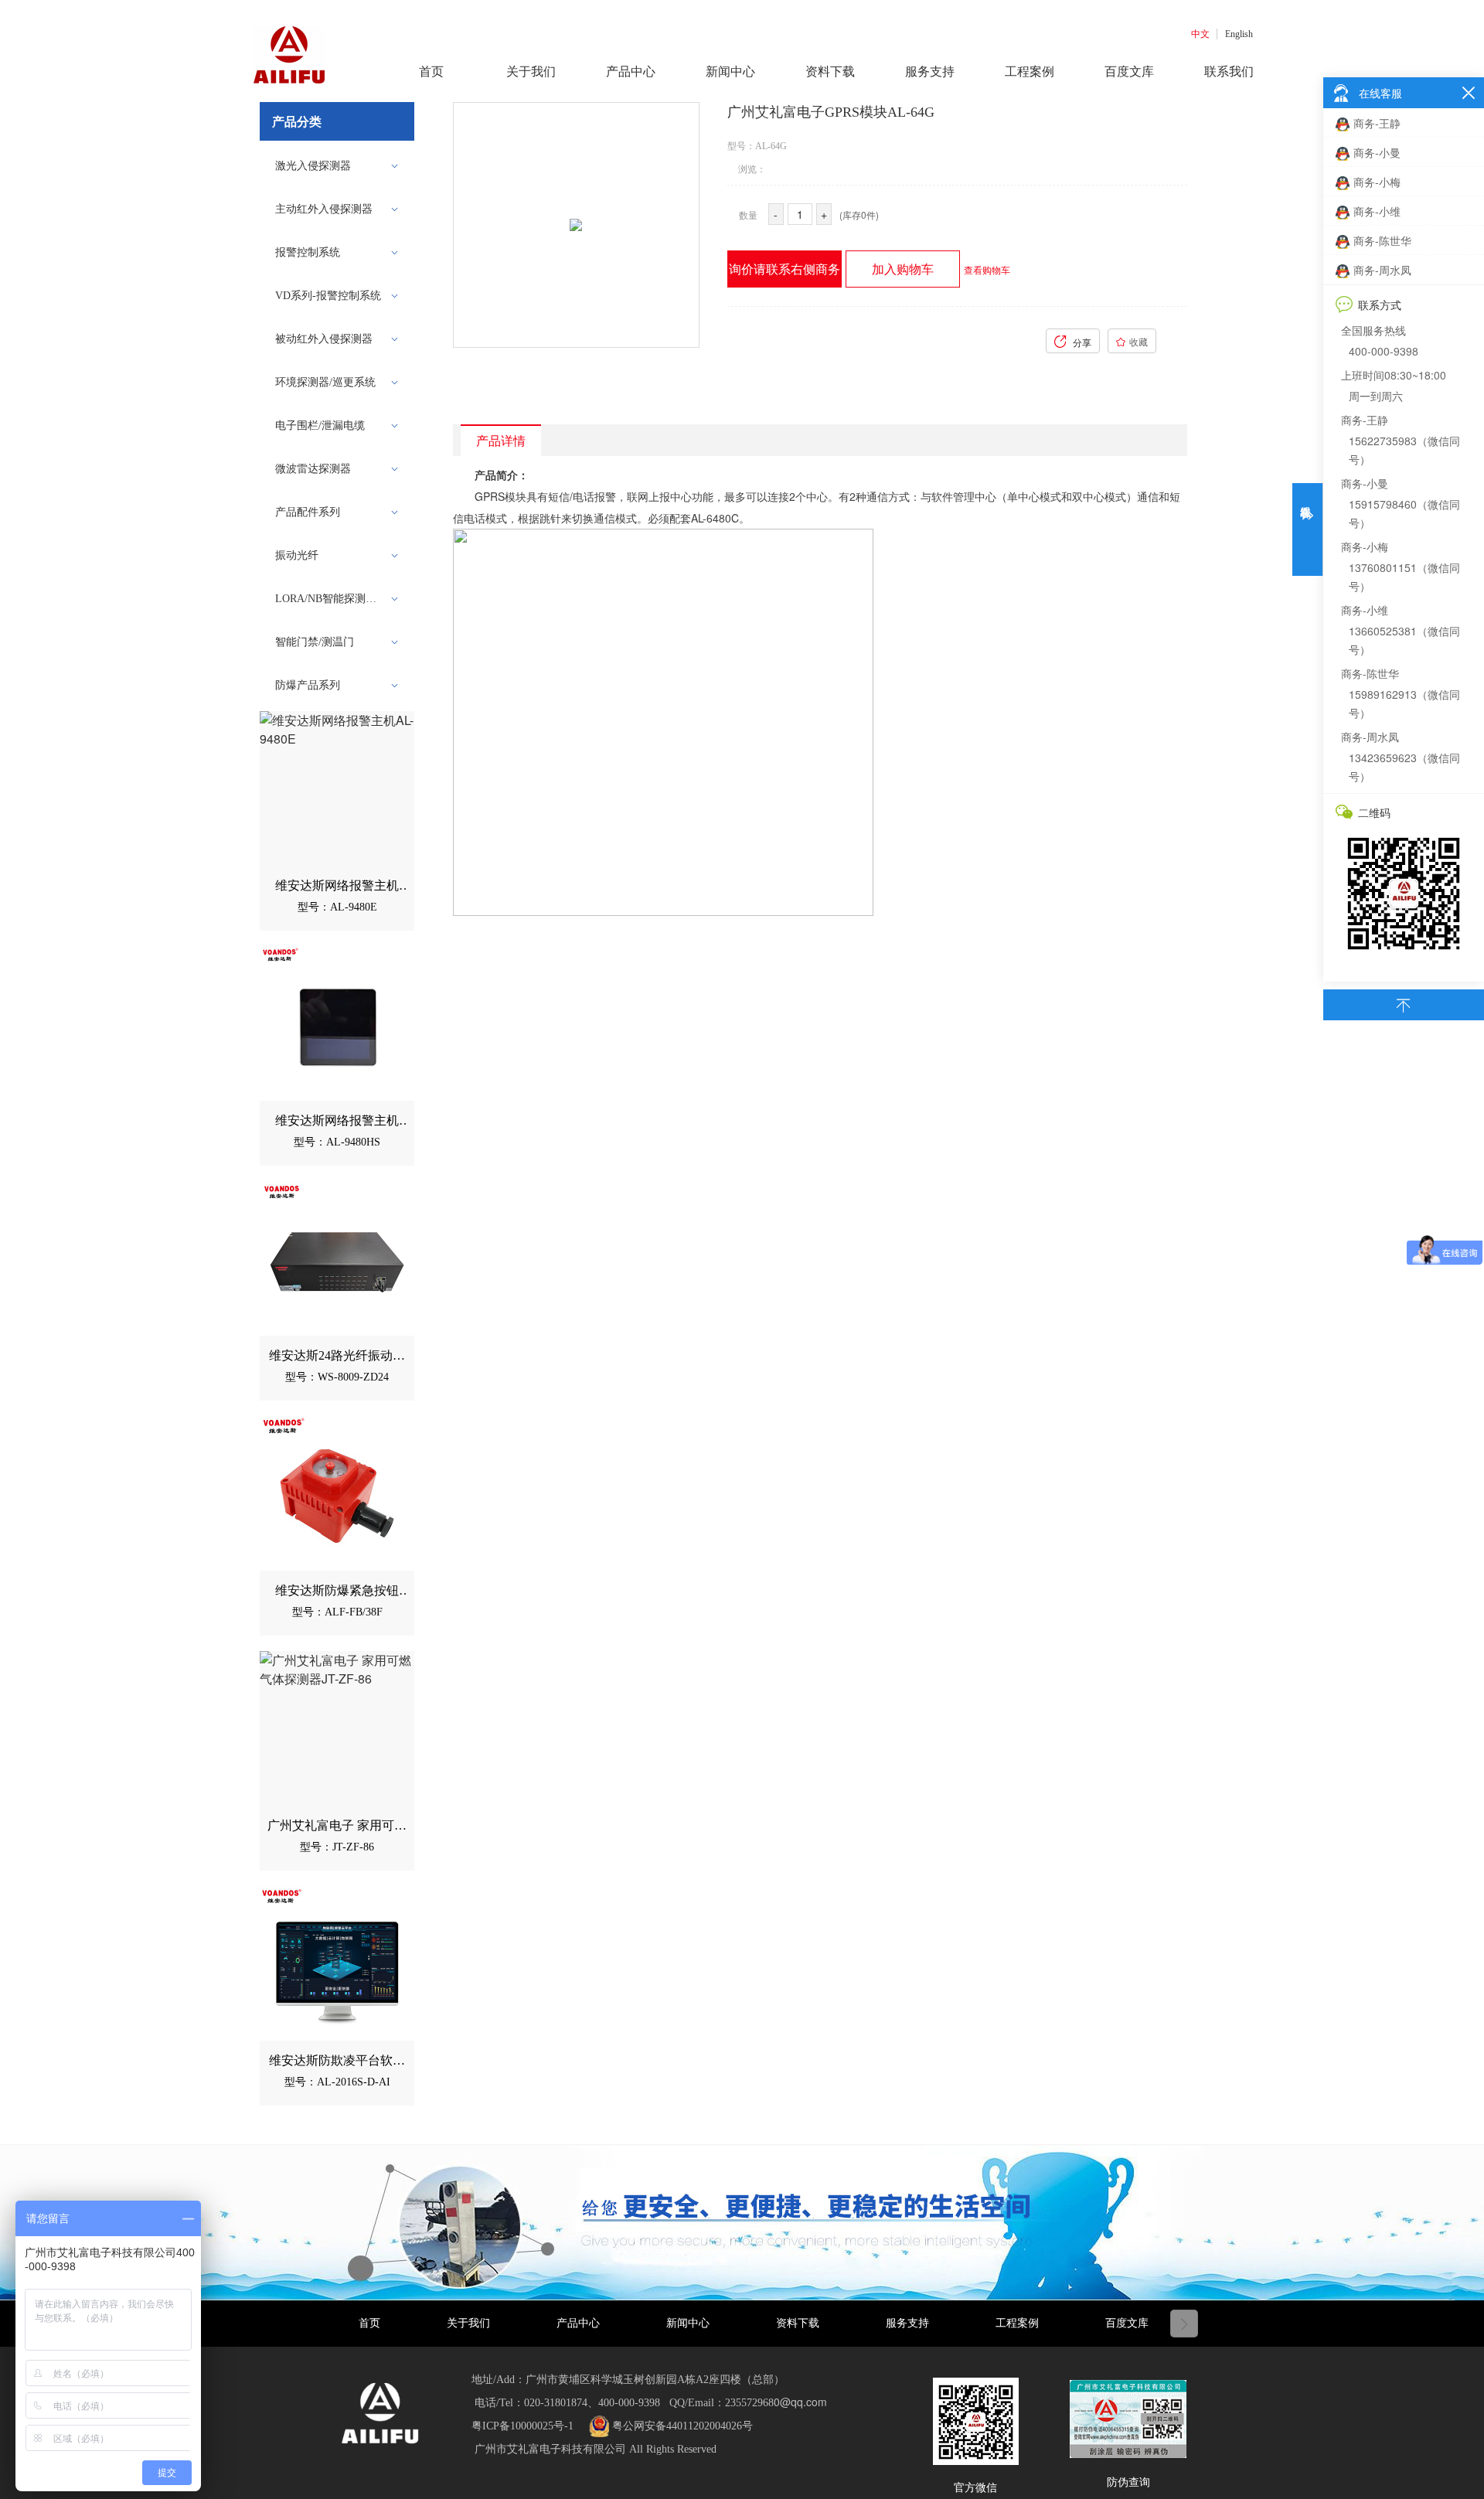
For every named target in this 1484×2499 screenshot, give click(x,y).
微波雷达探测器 (313, 469)
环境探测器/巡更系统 (325, 382)
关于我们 (468, 2323)
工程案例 (1017, 2323)
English (1239, 34)
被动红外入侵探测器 (324, 339)
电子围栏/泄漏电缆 (320, 426)
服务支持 (907, 2323)
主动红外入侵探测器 (324, 209)
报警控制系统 (308, 252)
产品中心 (578, 2323)
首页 (369, 2323)
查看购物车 (987, 269)
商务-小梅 (1377, 182)
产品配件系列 (308, 512)
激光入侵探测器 (313, 166)
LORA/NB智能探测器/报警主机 (332, 599)
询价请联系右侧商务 (785, 269)
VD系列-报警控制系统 (328, 296)
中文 (1200, 34)
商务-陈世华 (1382, 240)
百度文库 (1127, 2323)
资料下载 (798, 2323)
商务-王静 (1377, 123)
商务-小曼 (1377, 152)
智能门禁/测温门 (315, 642)
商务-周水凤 (1382, 270)
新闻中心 (688, 2323)
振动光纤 (297, 555)
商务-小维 (1377, 211)
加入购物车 (903, 269)
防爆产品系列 (308, 685)
